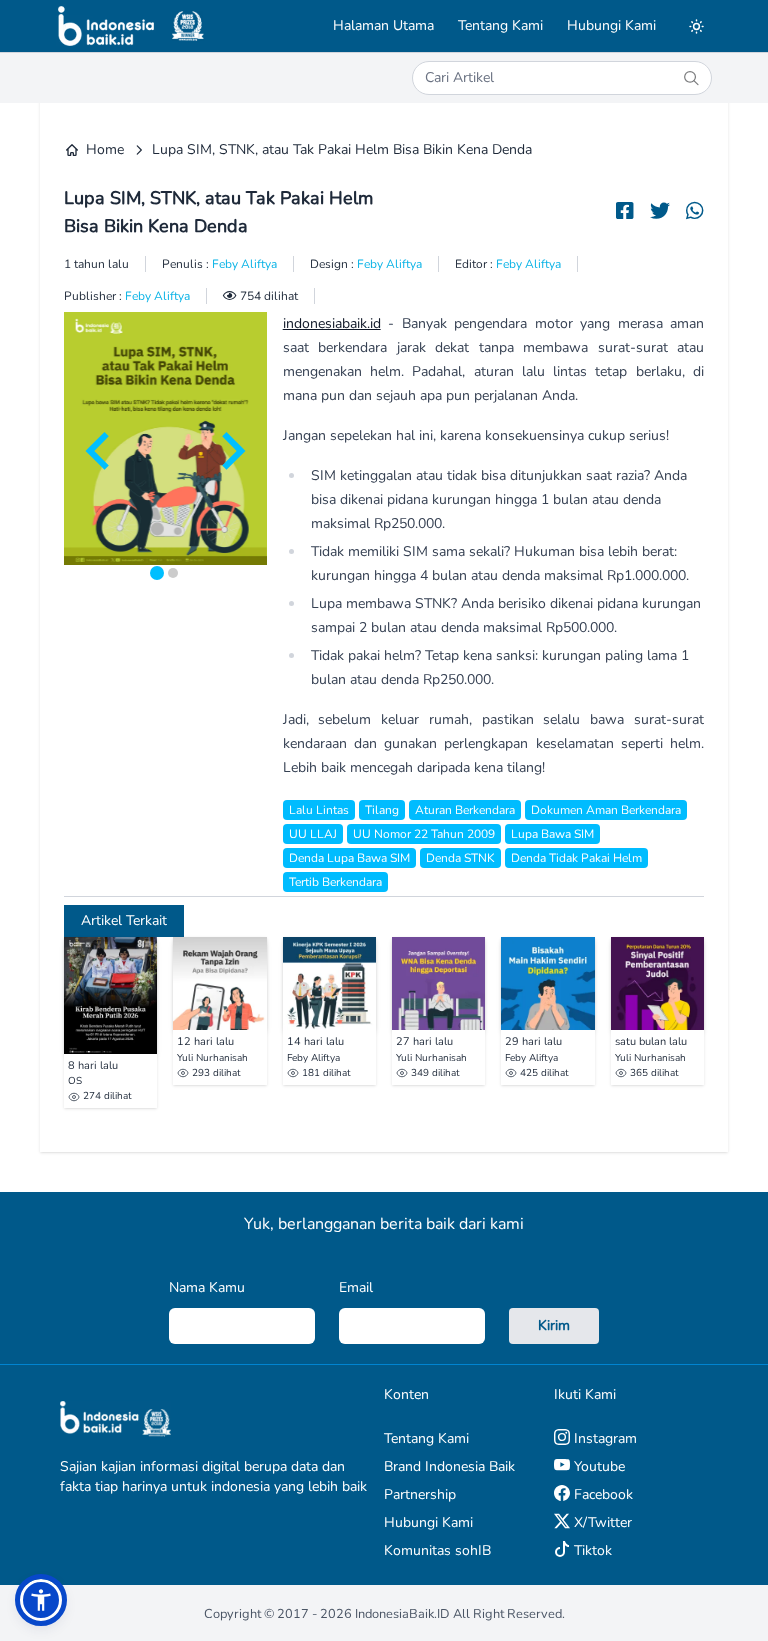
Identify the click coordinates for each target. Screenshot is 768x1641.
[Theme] (696, 26)
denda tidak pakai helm (576, 858)
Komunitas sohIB (437, 1550)
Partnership (420, 1494)
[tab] (157, 573)
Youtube (597, 1466)
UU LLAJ (313, 834)
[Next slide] (231, 451)
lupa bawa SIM (552, 834)
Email (356, 1287)
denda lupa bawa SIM (349, 858)
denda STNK (460, 858)
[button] (41, 1600)
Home (105, 149)
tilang (382, 810)
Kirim (554, 1325)
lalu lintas (319, 810)
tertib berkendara (335, 882)
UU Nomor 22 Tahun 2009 (424, 834)
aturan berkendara (465, 810)
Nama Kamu (207, 1287)
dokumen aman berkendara (606, 810)
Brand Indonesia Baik (449, 1466)
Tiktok (591, 1550)
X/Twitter (601, 1522)
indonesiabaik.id (332, 323)
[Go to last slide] (100, 451)
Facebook (601, 1494)
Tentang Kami (500, 25)
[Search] (691, 78)
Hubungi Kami (611, 25)
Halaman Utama (383, 25)
